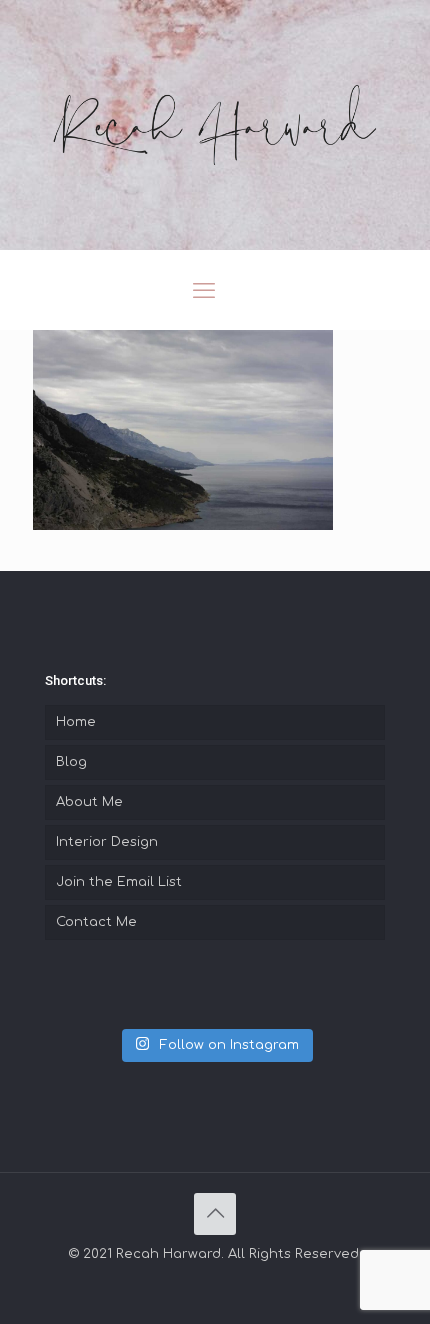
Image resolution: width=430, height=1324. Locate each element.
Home (76, 722)
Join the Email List (119, 882)
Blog (71, 762)
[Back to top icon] (215, 1214)
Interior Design (107, 842)
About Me (89, 802)
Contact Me (96, 922)
